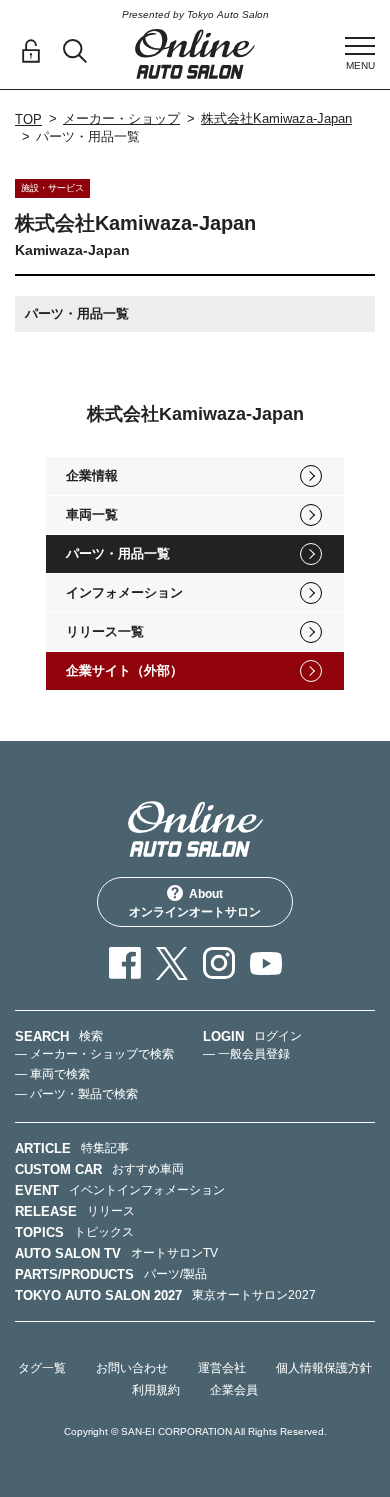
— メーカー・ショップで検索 (94, 1054)
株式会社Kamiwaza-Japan (276, 118)
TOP (28, 119)
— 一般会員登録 (246, 1054)
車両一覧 (92, 514)
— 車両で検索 (52, 1074)
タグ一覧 (42, 1368)
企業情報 (92, 475)
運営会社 (222, 1368)
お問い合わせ (132, 1368)
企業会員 (234, 1390)
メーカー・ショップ (121, 118)
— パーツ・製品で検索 (76, 1094)
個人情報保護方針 (324, 1368)
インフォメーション (124, 592)
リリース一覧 (105, 631)
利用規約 (156, 1390)
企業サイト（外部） (124, 670)
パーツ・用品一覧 (118, 553)
